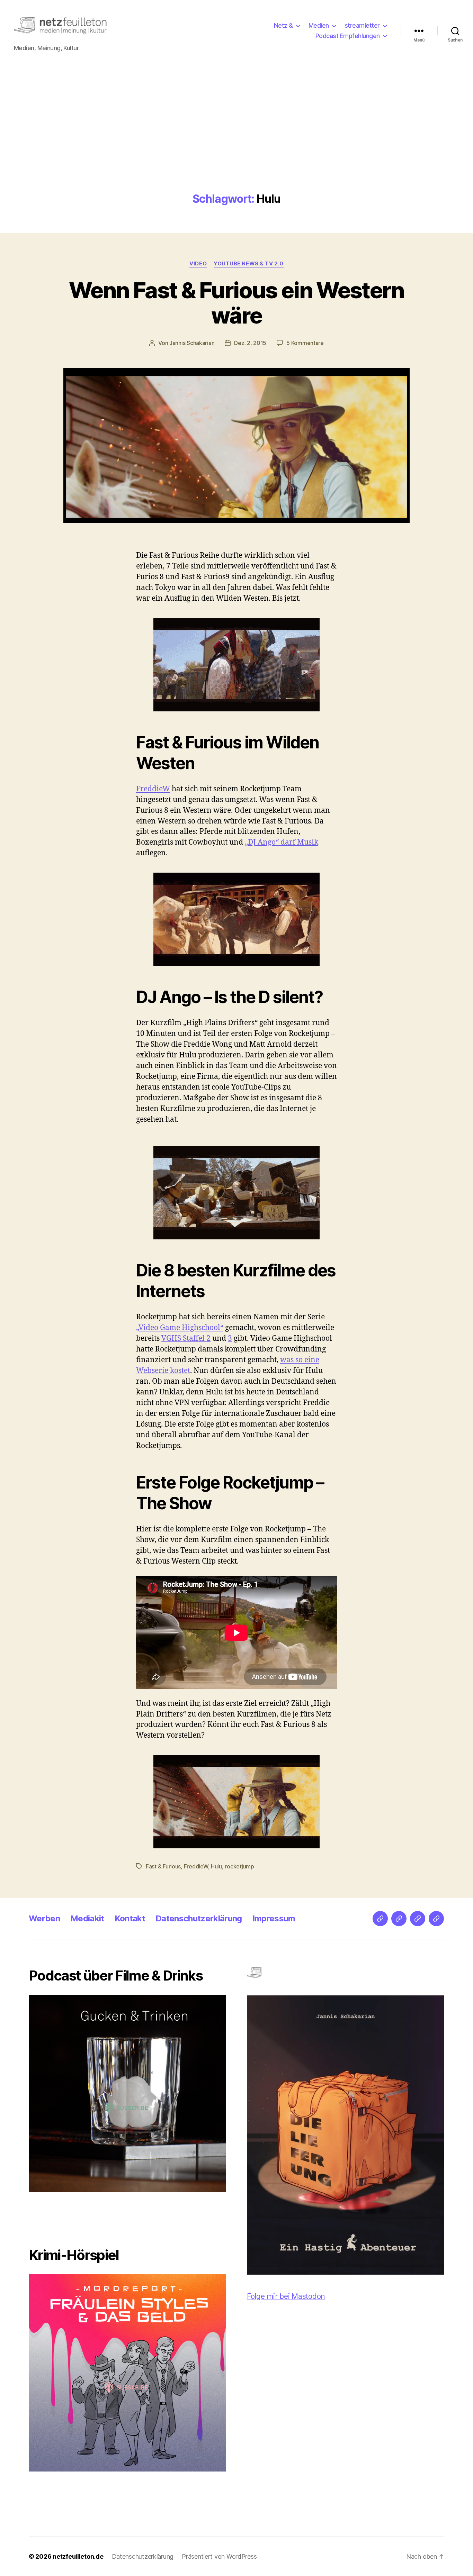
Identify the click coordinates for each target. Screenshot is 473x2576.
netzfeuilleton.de (78, 2556)
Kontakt (130, 1918)
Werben (44, 1918)
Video (198, 264)
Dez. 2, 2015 (250, 343)
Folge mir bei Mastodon (286, 2296)
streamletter (362, 25)
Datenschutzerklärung (199, 1918)
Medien (319, 25)
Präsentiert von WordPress (219, 2556)
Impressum (274, 1918)
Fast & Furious (163, 1866)
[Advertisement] (237, 141)
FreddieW (153, 789)
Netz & (283, 25)
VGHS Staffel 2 (186, 1339)
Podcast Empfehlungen (348, 36)
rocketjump (239, 1866)
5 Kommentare (305, 343)
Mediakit (87, 1918)
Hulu (216, 1866)
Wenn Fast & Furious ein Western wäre (237, 303)
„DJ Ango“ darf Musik (282, 842)
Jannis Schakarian (192, 343)
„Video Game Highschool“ (180, 1328)
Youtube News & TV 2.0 (249, 264)
